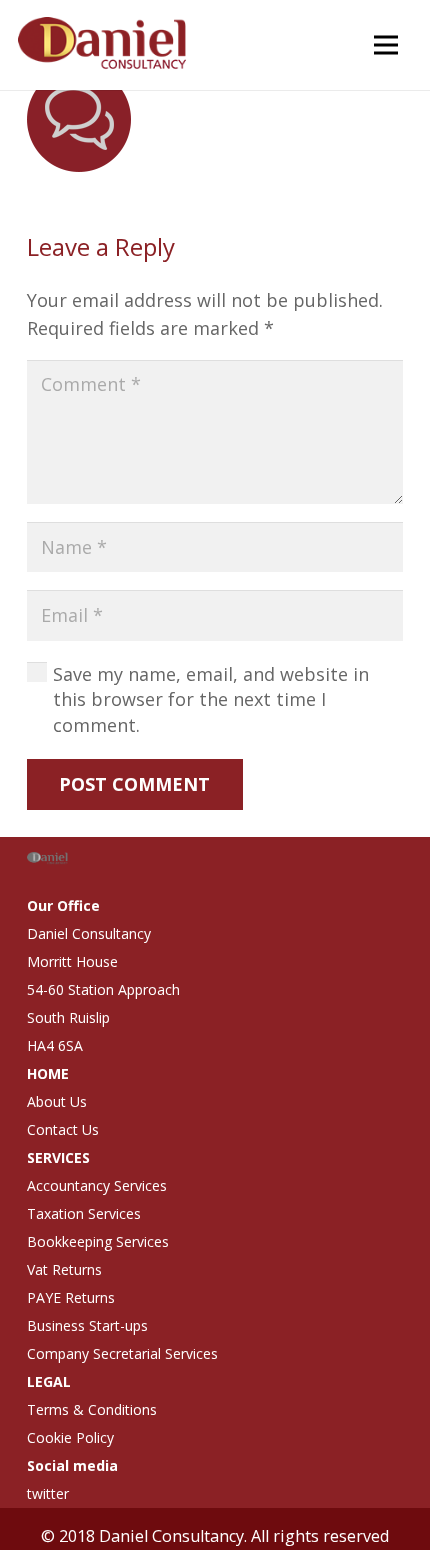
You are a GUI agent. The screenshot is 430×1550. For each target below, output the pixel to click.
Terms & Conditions (92, 1409)
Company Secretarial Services (122, 1353)
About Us (57, 1101)
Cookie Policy (70, 1437)
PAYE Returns (71, 1297)
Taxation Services (84, 1213)
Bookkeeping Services (98, 1241)
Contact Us (63, 1129)
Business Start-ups (87, 1325)
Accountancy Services (97, 1185)
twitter (48, 1493)
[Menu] (385, 45)
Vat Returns (64, 1269)
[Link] (105, 45)
